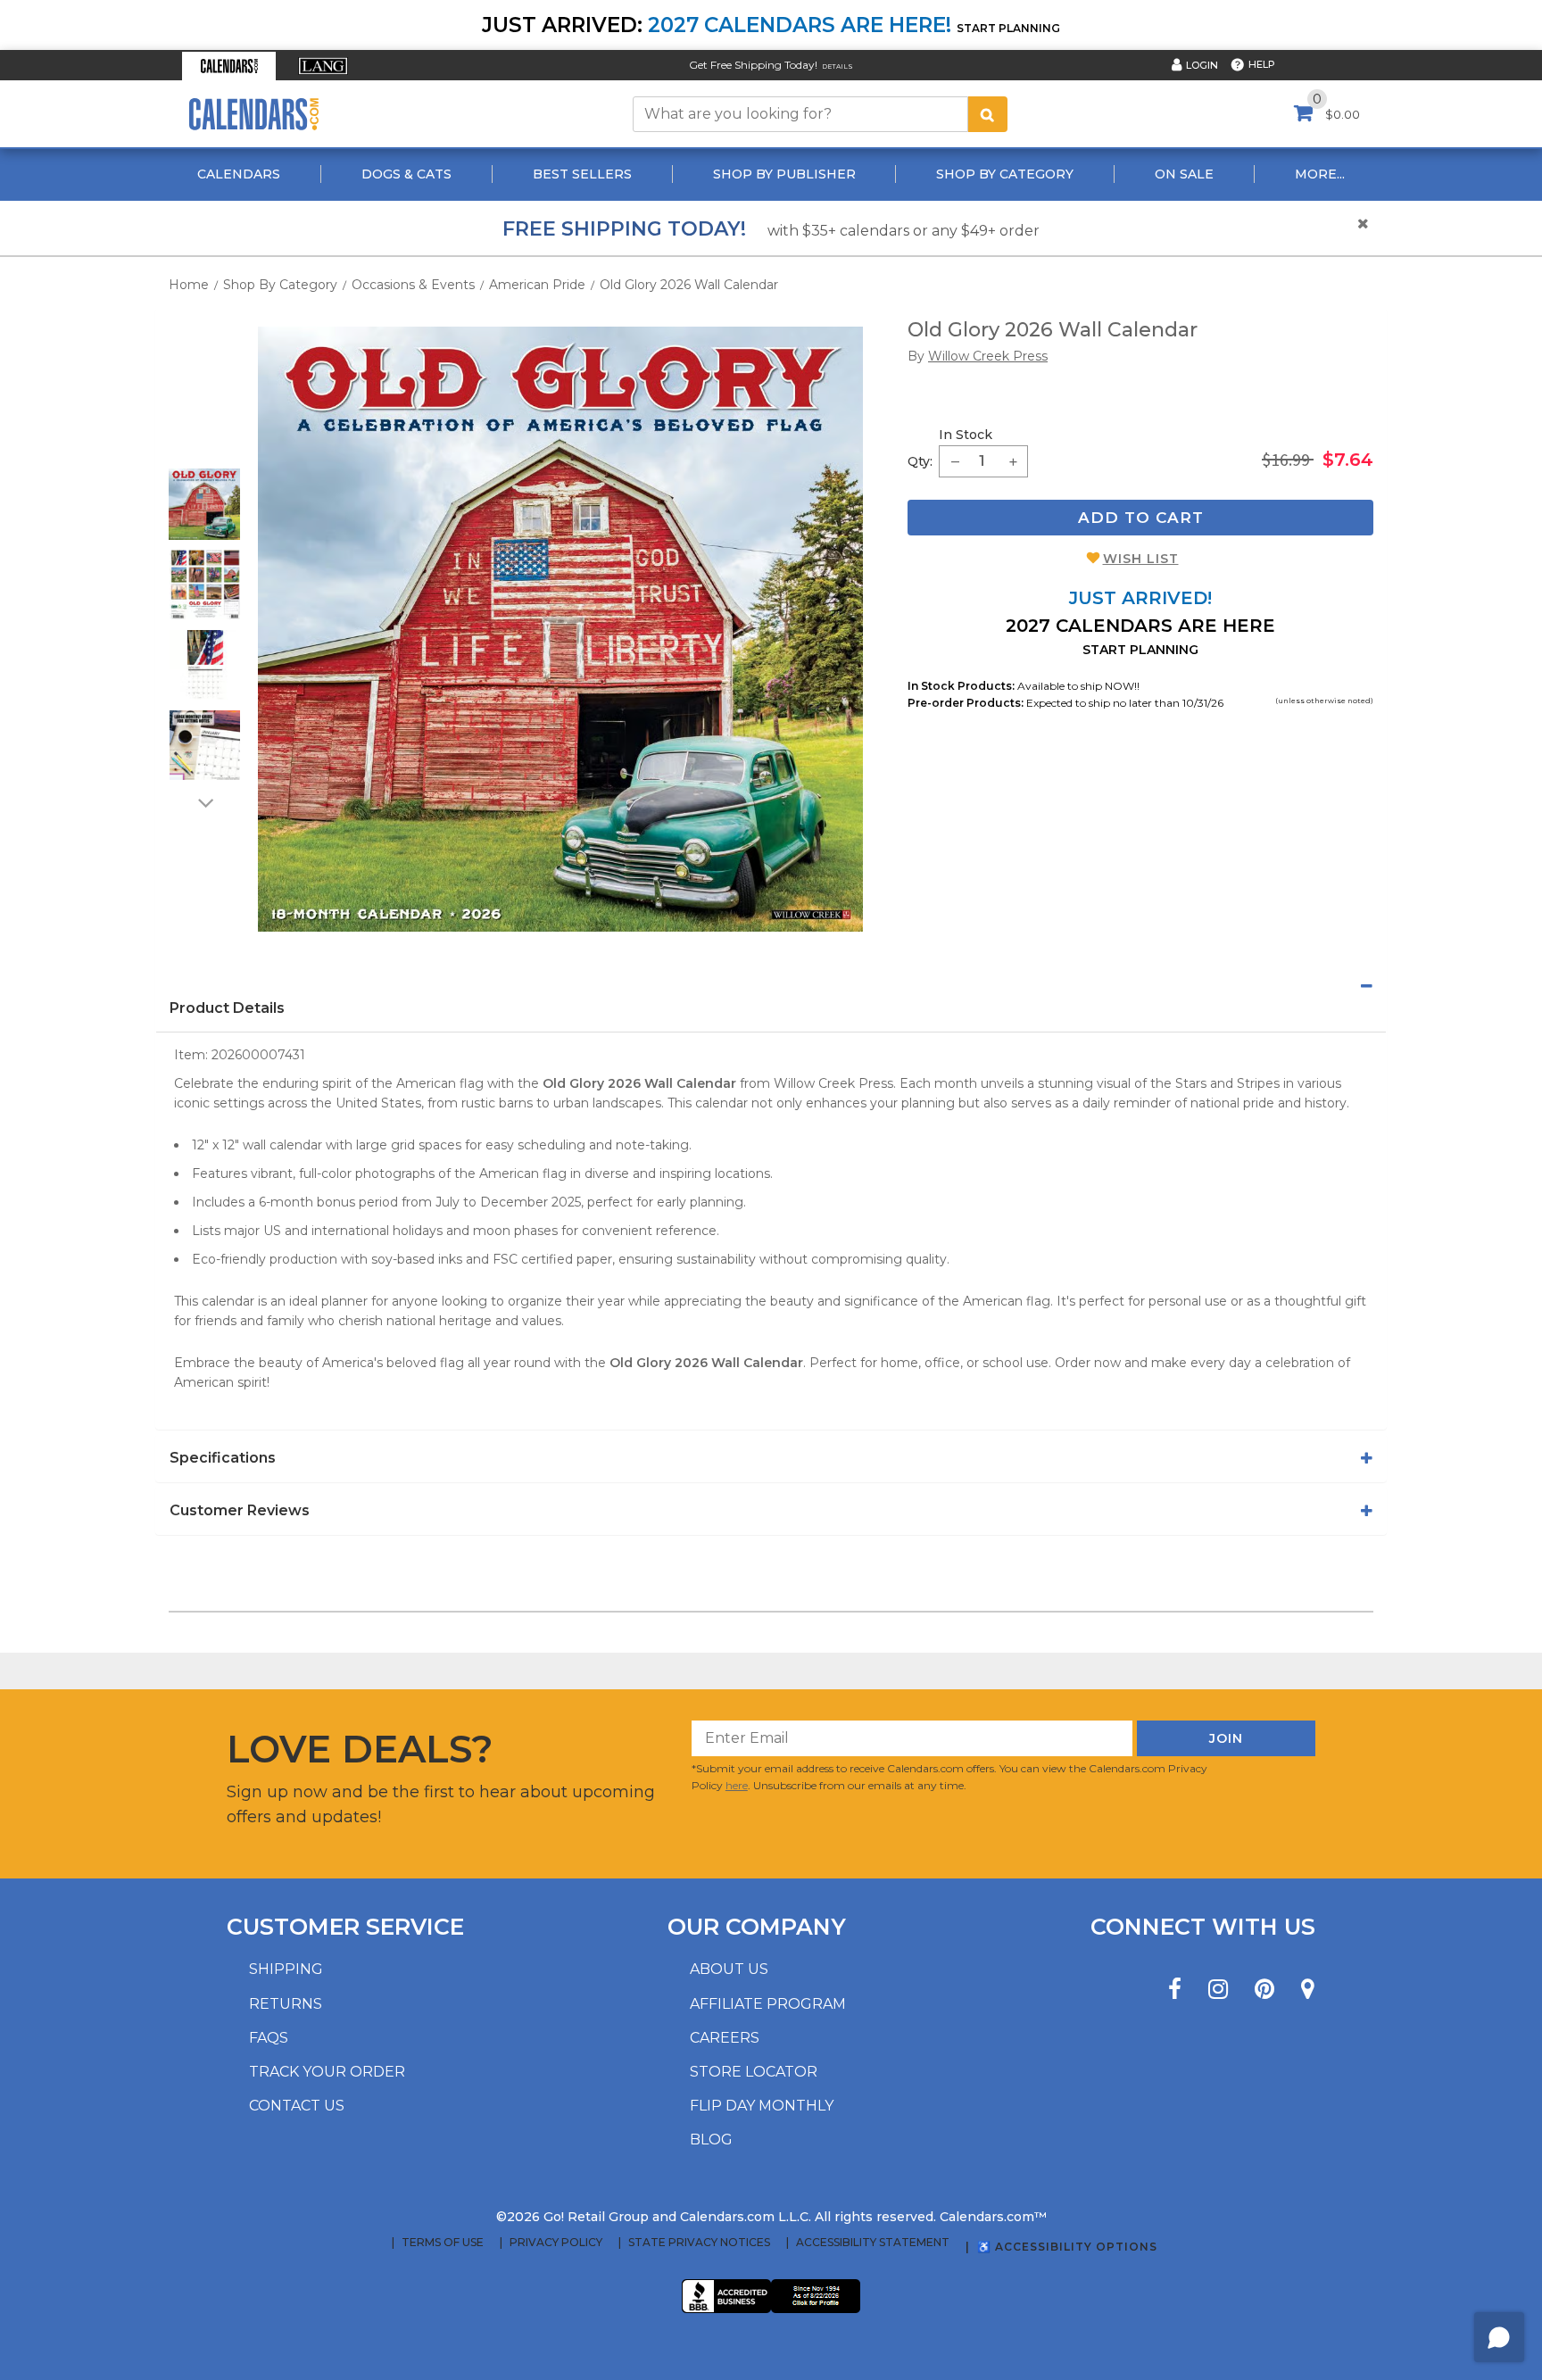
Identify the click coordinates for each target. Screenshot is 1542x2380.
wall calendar (282, 1145)
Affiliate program (768, 2004)
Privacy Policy (556, 2243)
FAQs (269, 2038)
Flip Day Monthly (762, 2106)
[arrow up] (204, 457)
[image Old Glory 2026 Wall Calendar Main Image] (560, 629)
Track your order (327, 2072)
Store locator (754, 2072)
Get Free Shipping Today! (753, 65)
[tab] (771, 986)
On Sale (1184, 174)
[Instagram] (1218, 1990)
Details (837, 66)
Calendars (239, 174)
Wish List (1141, 559)
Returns (286, 2004)
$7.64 (1348, 460)
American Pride (537, 285)
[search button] (988, 114)
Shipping (286, 1969)
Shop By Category (1005, 174)
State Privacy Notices (699, 2243)
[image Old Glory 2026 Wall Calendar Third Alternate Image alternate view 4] (205, 745)
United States (378, 1103)
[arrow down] (204, 802)
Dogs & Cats (406, 174)
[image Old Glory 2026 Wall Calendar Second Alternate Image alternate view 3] (205, 665)
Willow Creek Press (833, 1083)
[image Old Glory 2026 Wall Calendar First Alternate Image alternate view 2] (205, 585)
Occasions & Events (413, 285)
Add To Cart (1141, 518)
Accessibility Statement (873, 2243)
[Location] (1308, 1990)
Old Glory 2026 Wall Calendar (689, 285)
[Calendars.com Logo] (253, 114)
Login (1202, 65)
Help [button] (1262, 64)
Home (189, 285)
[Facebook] (1175, 1990)
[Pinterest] (1264, 1990)
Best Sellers (582, 174)
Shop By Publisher (784, 174)
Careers (725, 2038)
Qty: (920, 461)
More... (1320, 174)
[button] (229, 66)
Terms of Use (443, 2243)
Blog (711, 2140)
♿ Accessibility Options (1067, 2247)
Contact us (297, 2106)
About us (729, 1969)
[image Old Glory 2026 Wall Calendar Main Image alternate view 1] (204, 504)
